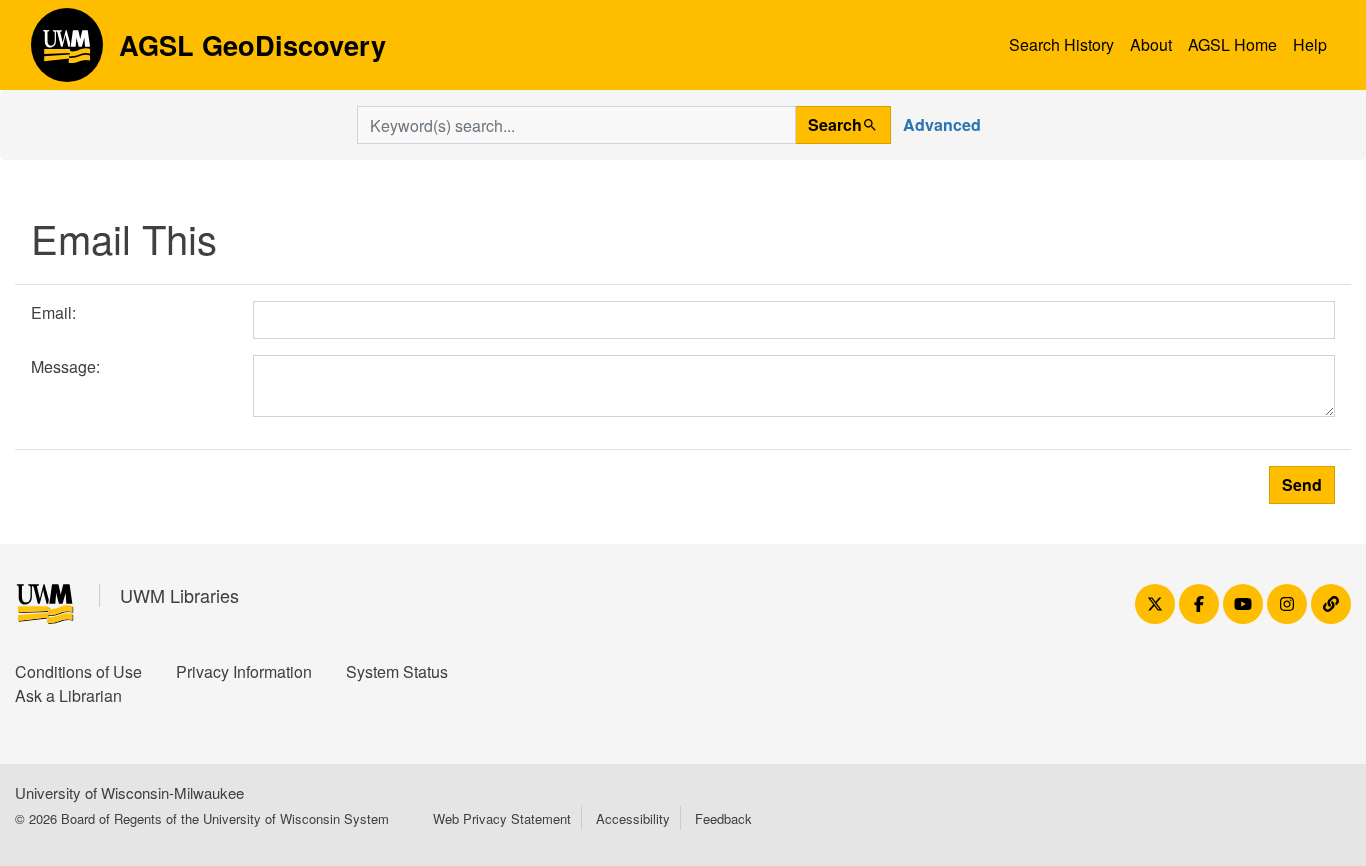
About (1151, 44)
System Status (397, 671)
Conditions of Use (78, 671)
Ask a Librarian (68, 695)
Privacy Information (244, 671)
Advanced (942, 124)
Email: (53, 312)
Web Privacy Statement (502, 818)
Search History (1061, 44)
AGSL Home (1232, 44)
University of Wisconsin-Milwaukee (129, 792)
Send (1302, 484)
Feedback (723, 818)
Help (1310, 44)
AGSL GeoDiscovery (67, 52)
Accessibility (633, 818)
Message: (65, 366)
